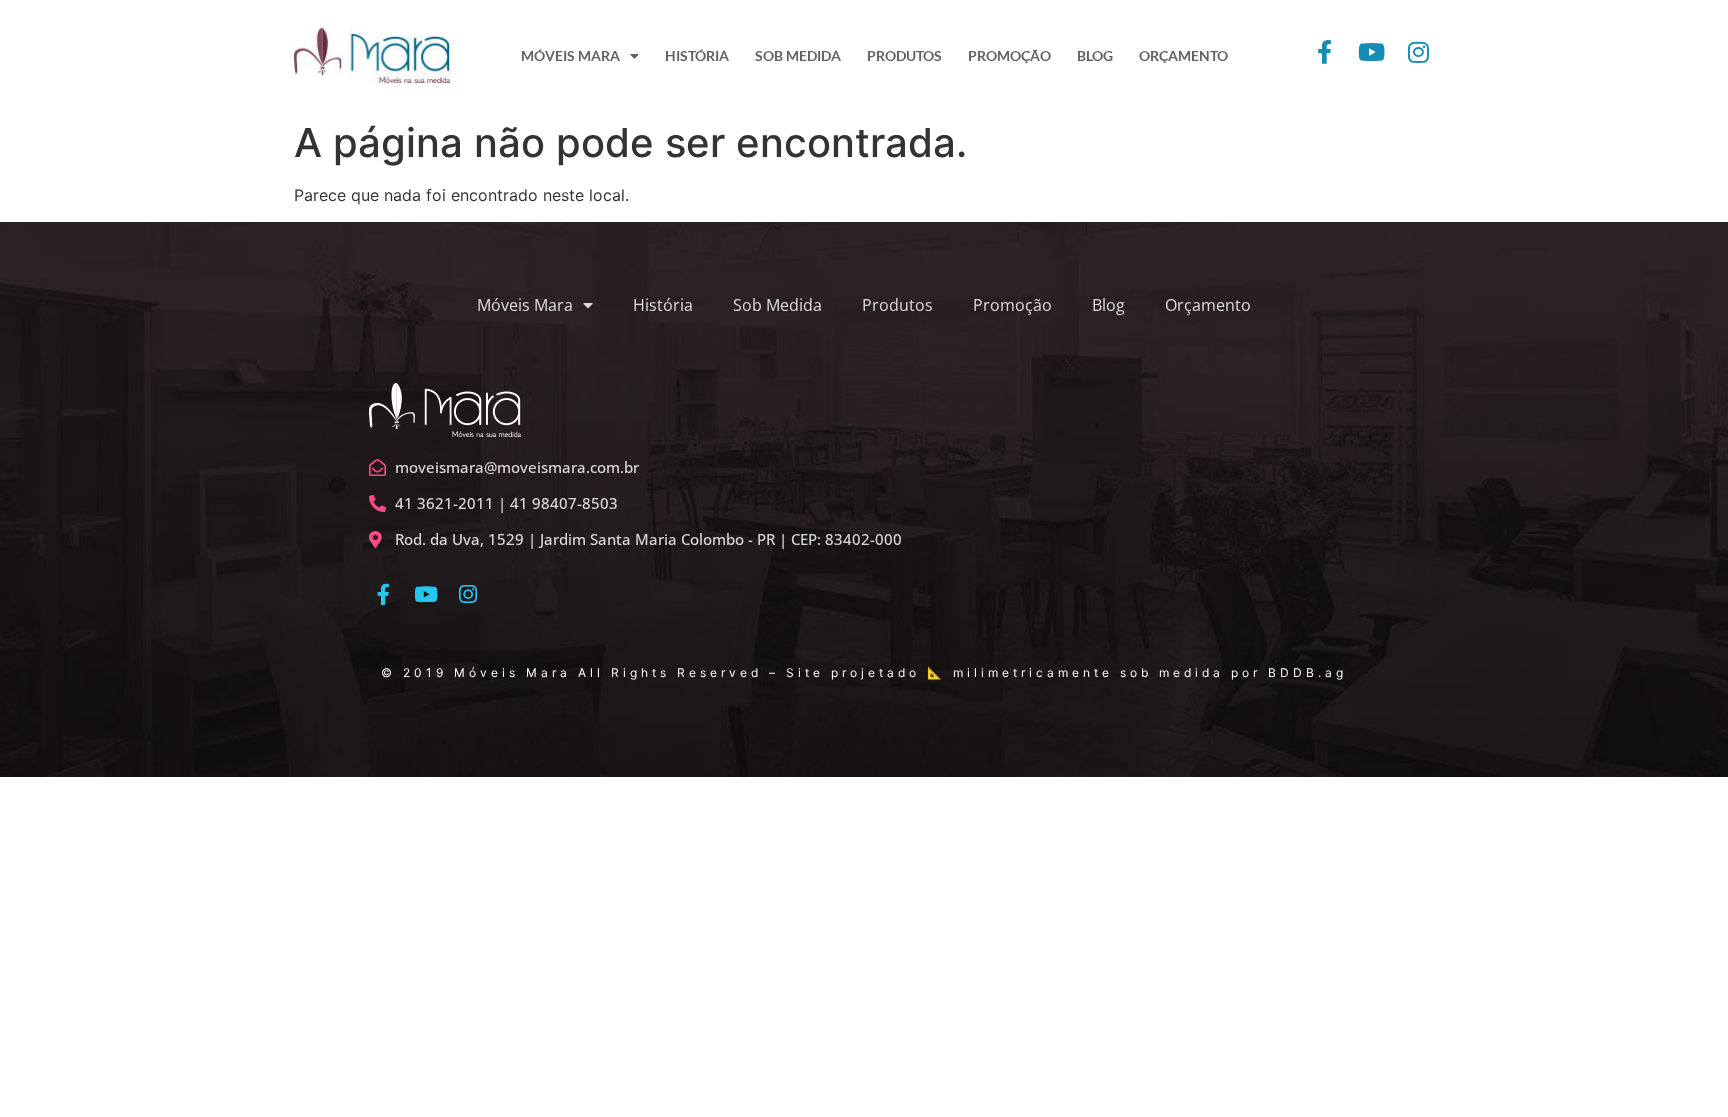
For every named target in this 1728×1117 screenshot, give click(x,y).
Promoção (1012, 305)
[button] (1685, 28)
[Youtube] (425, 594)
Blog (1108, 305)
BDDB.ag (1307, 672)
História (663, 305)
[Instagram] (468, 594)
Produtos (897, 305)
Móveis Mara (525, 305)
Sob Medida (777, 305)
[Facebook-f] (383, 594)
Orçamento (1208, 305)
